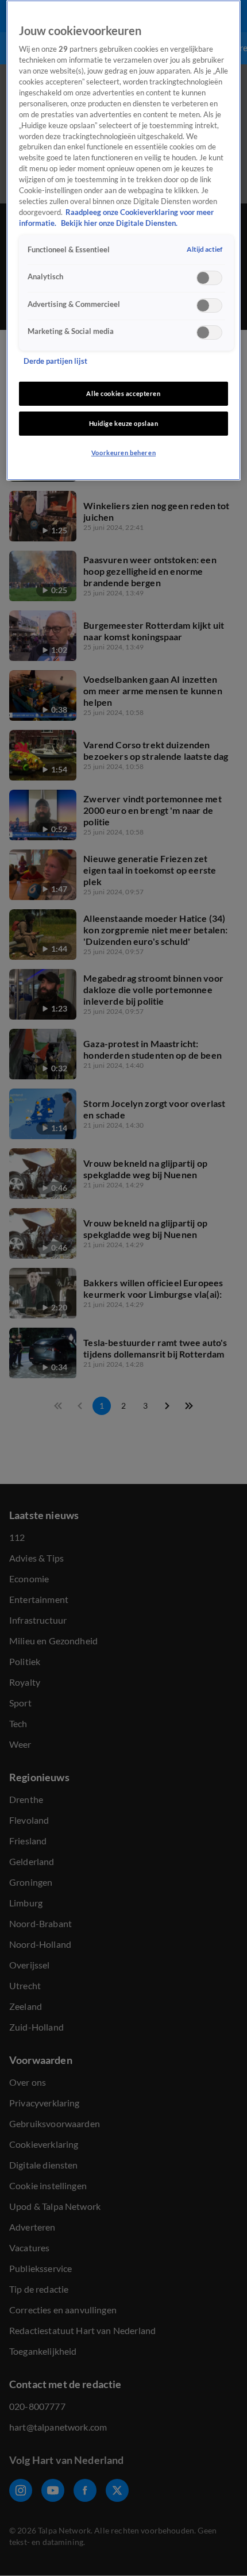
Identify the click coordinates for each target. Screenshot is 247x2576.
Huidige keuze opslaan (124, 423)
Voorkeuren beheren (123, 453)
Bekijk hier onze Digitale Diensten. (119, 223)
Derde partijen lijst (55, 361)
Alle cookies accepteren (123, 393)
